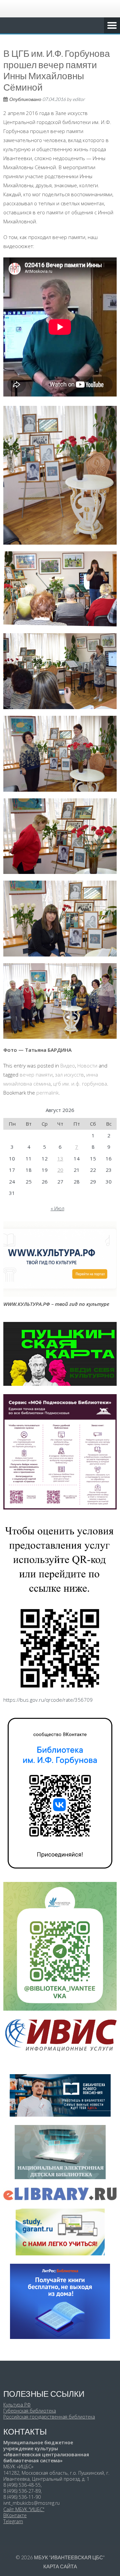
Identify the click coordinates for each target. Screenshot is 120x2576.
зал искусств (69, 1075)
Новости (87, 1066)
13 (60, 1158)
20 (60, 1170)
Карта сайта (60, 2566)
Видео (68, 1066)
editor (79, 99)
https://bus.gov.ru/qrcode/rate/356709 (48, 1700)
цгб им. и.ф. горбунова (80, 1084)
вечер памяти (36, 1075)
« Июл (57, 1208)
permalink (47, 1093)
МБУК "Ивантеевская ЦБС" (69, 2557)
